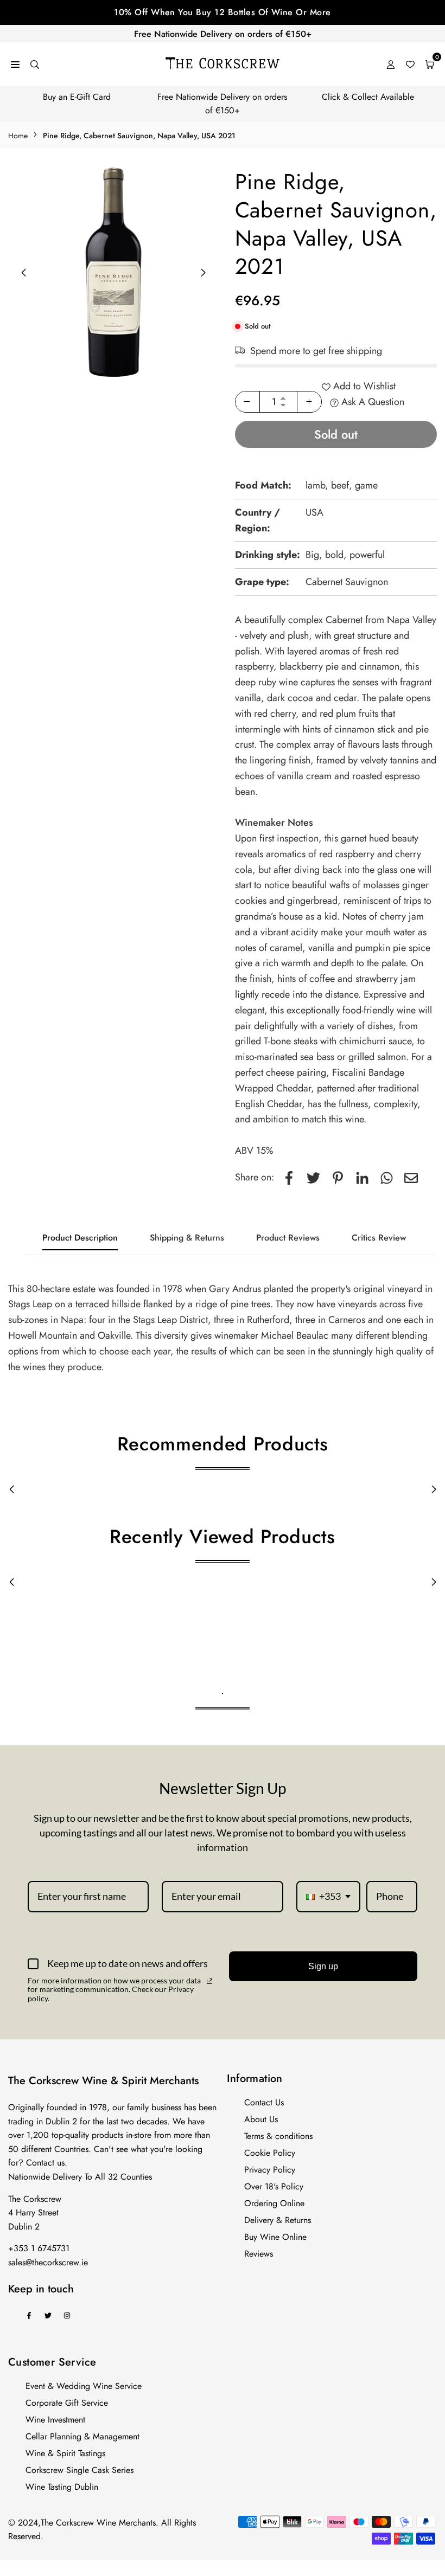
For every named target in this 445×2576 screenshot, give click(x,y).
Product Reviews (288, 1238)
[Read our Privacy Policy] (209, 1981)
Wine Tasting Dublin (62, 2487)
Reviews (259, 2254)
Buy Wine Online (275, 2237)
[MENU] (15, 64)
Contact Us (264, 2102)
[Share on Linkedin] (362, 1177)
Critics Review (379, 1238)
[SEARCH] (35, 64)
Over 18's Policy (274, 2186)
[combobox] (328, 1897)
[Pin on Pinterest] (338, 1177)
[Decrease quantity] (247, 402)
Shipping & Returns (187, 1238)
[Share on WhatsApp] (387, 1177)
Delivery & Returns (278, 2220)
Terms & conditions (278, 2136)
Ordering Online (274, 2203)
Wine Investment (55, 2420)
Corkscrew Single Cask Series (80, 2470)
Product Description (80, 1238)
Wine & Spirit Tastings (65, 2453)
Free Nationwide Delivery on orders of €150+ (223, 34)
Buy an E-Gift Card (77, 97)
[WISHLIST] (410, 64)
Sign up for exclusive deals (223, 12)
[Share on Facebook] (289, 1177)
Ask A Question (371, 402)
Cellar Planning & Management (82, 2436)
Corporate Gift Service (67, 2403)
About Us (261, 2119)
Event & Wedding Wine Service (84, 2386)
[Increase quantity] (309, 402)
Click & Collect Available (368, 97)
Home (18, 136)
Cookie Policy (270, 2153)
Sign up (323, 1966)
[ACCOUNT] (391, 64)
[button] (204, 273)
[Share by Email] (411, 1177)
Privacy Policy (270, 2170)
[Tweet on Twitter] (313, 1177)
